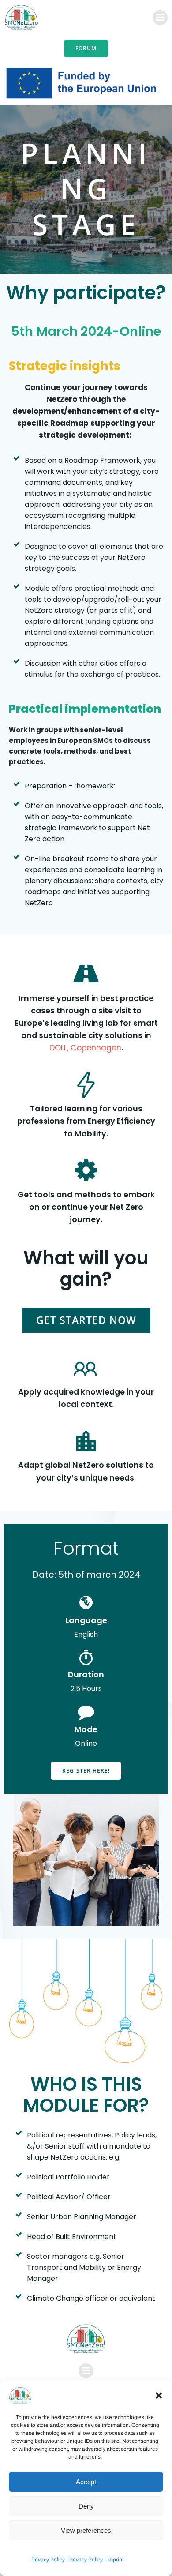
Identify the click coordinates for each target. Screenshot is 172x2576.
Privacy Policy (48, 2560)
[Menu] (160, 18)
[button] (159, 2396)
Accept (86, 2482)
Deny (86, 2506)
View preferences (86, 2530)
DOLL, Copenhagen (85, 1048)
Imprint (115, 2560)
